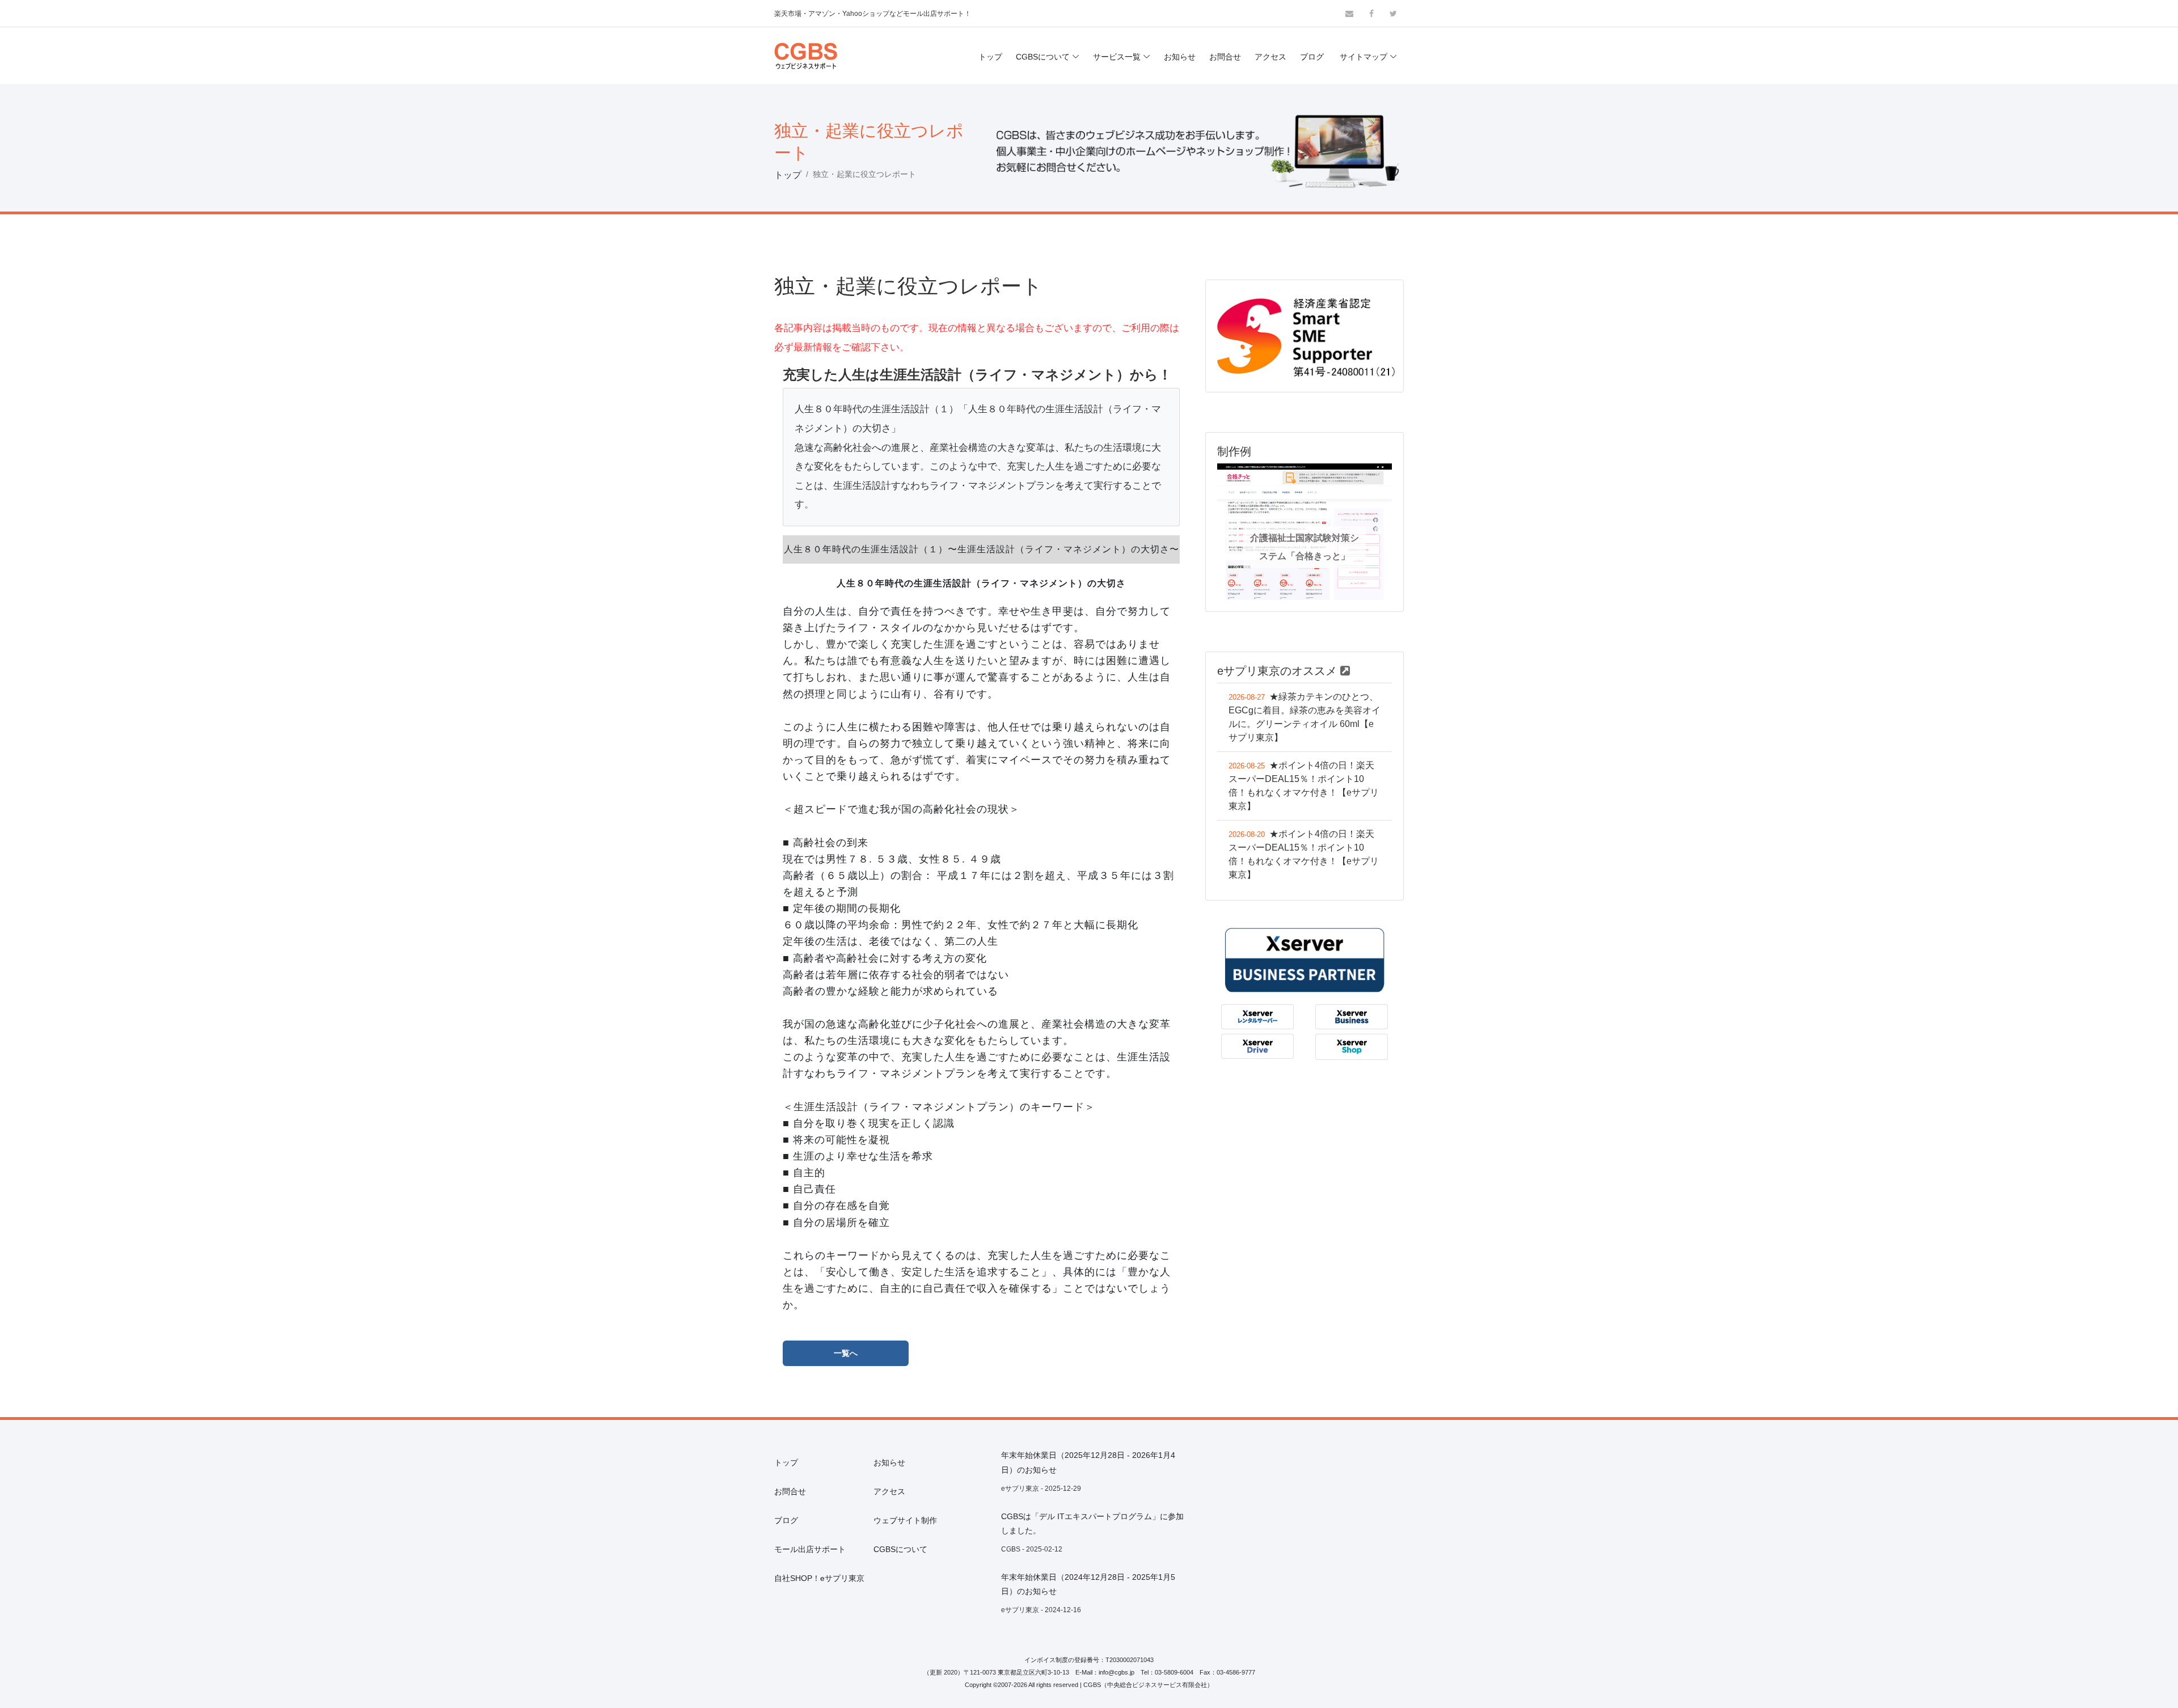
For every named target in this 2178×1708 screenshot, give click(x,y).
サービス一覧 (1117, 57)
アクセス (1270, 57)
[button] (1230, 532)
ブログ (1312, 57)
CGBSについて (1043, 57)
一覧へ (846, 1353)
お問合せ (1225, 57)
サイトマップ (1364, 57)
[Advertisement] (1305, 1528)
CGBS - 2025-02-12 (1032, 1549)
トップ (990, 57)
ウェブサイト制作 (905, 1520)
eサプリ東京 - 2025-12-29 (1041, 1489)
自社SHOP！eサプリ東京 (819, 1578)
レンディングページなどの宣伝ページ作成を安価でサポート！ (869, 24)
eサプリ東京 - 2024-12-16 (1041, 1610)
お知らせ (1180, 57)
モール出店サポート (810, 1549)
